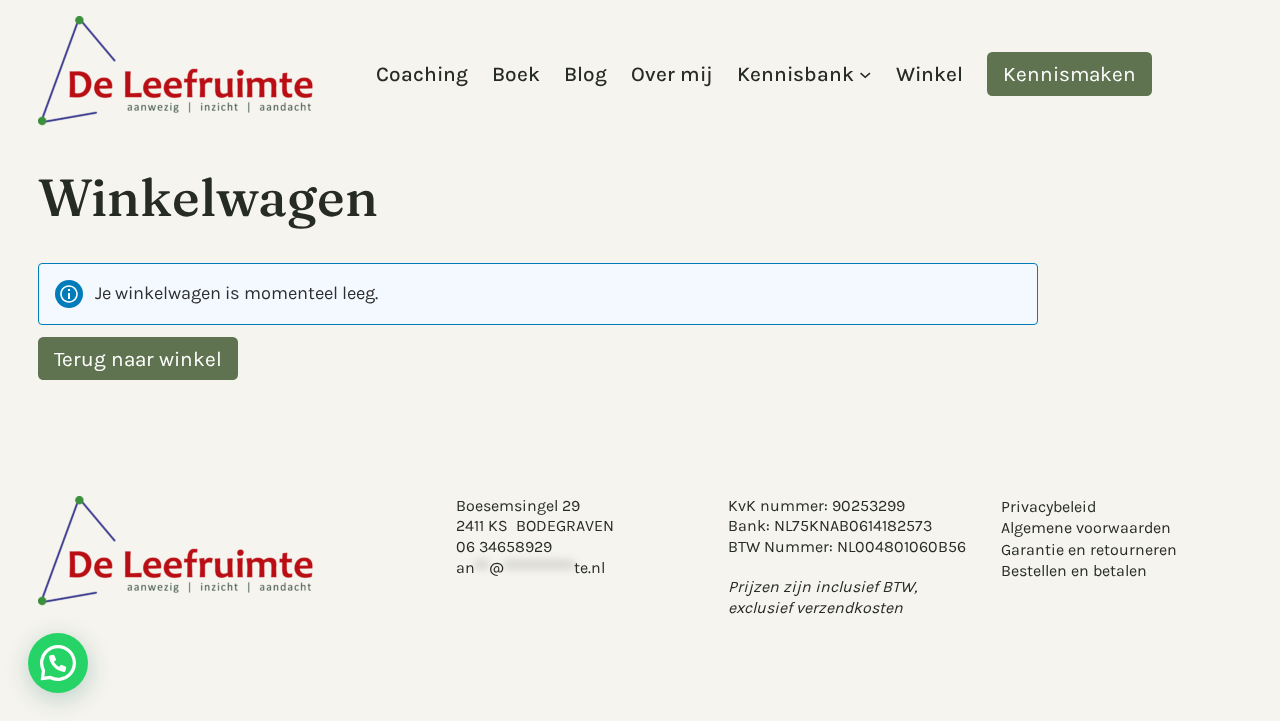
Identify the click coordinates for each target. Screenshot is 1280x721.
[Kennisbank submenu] (865, 74)
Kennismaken (1069, 74)
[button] (58, 663)
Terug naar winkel (138, 358)
